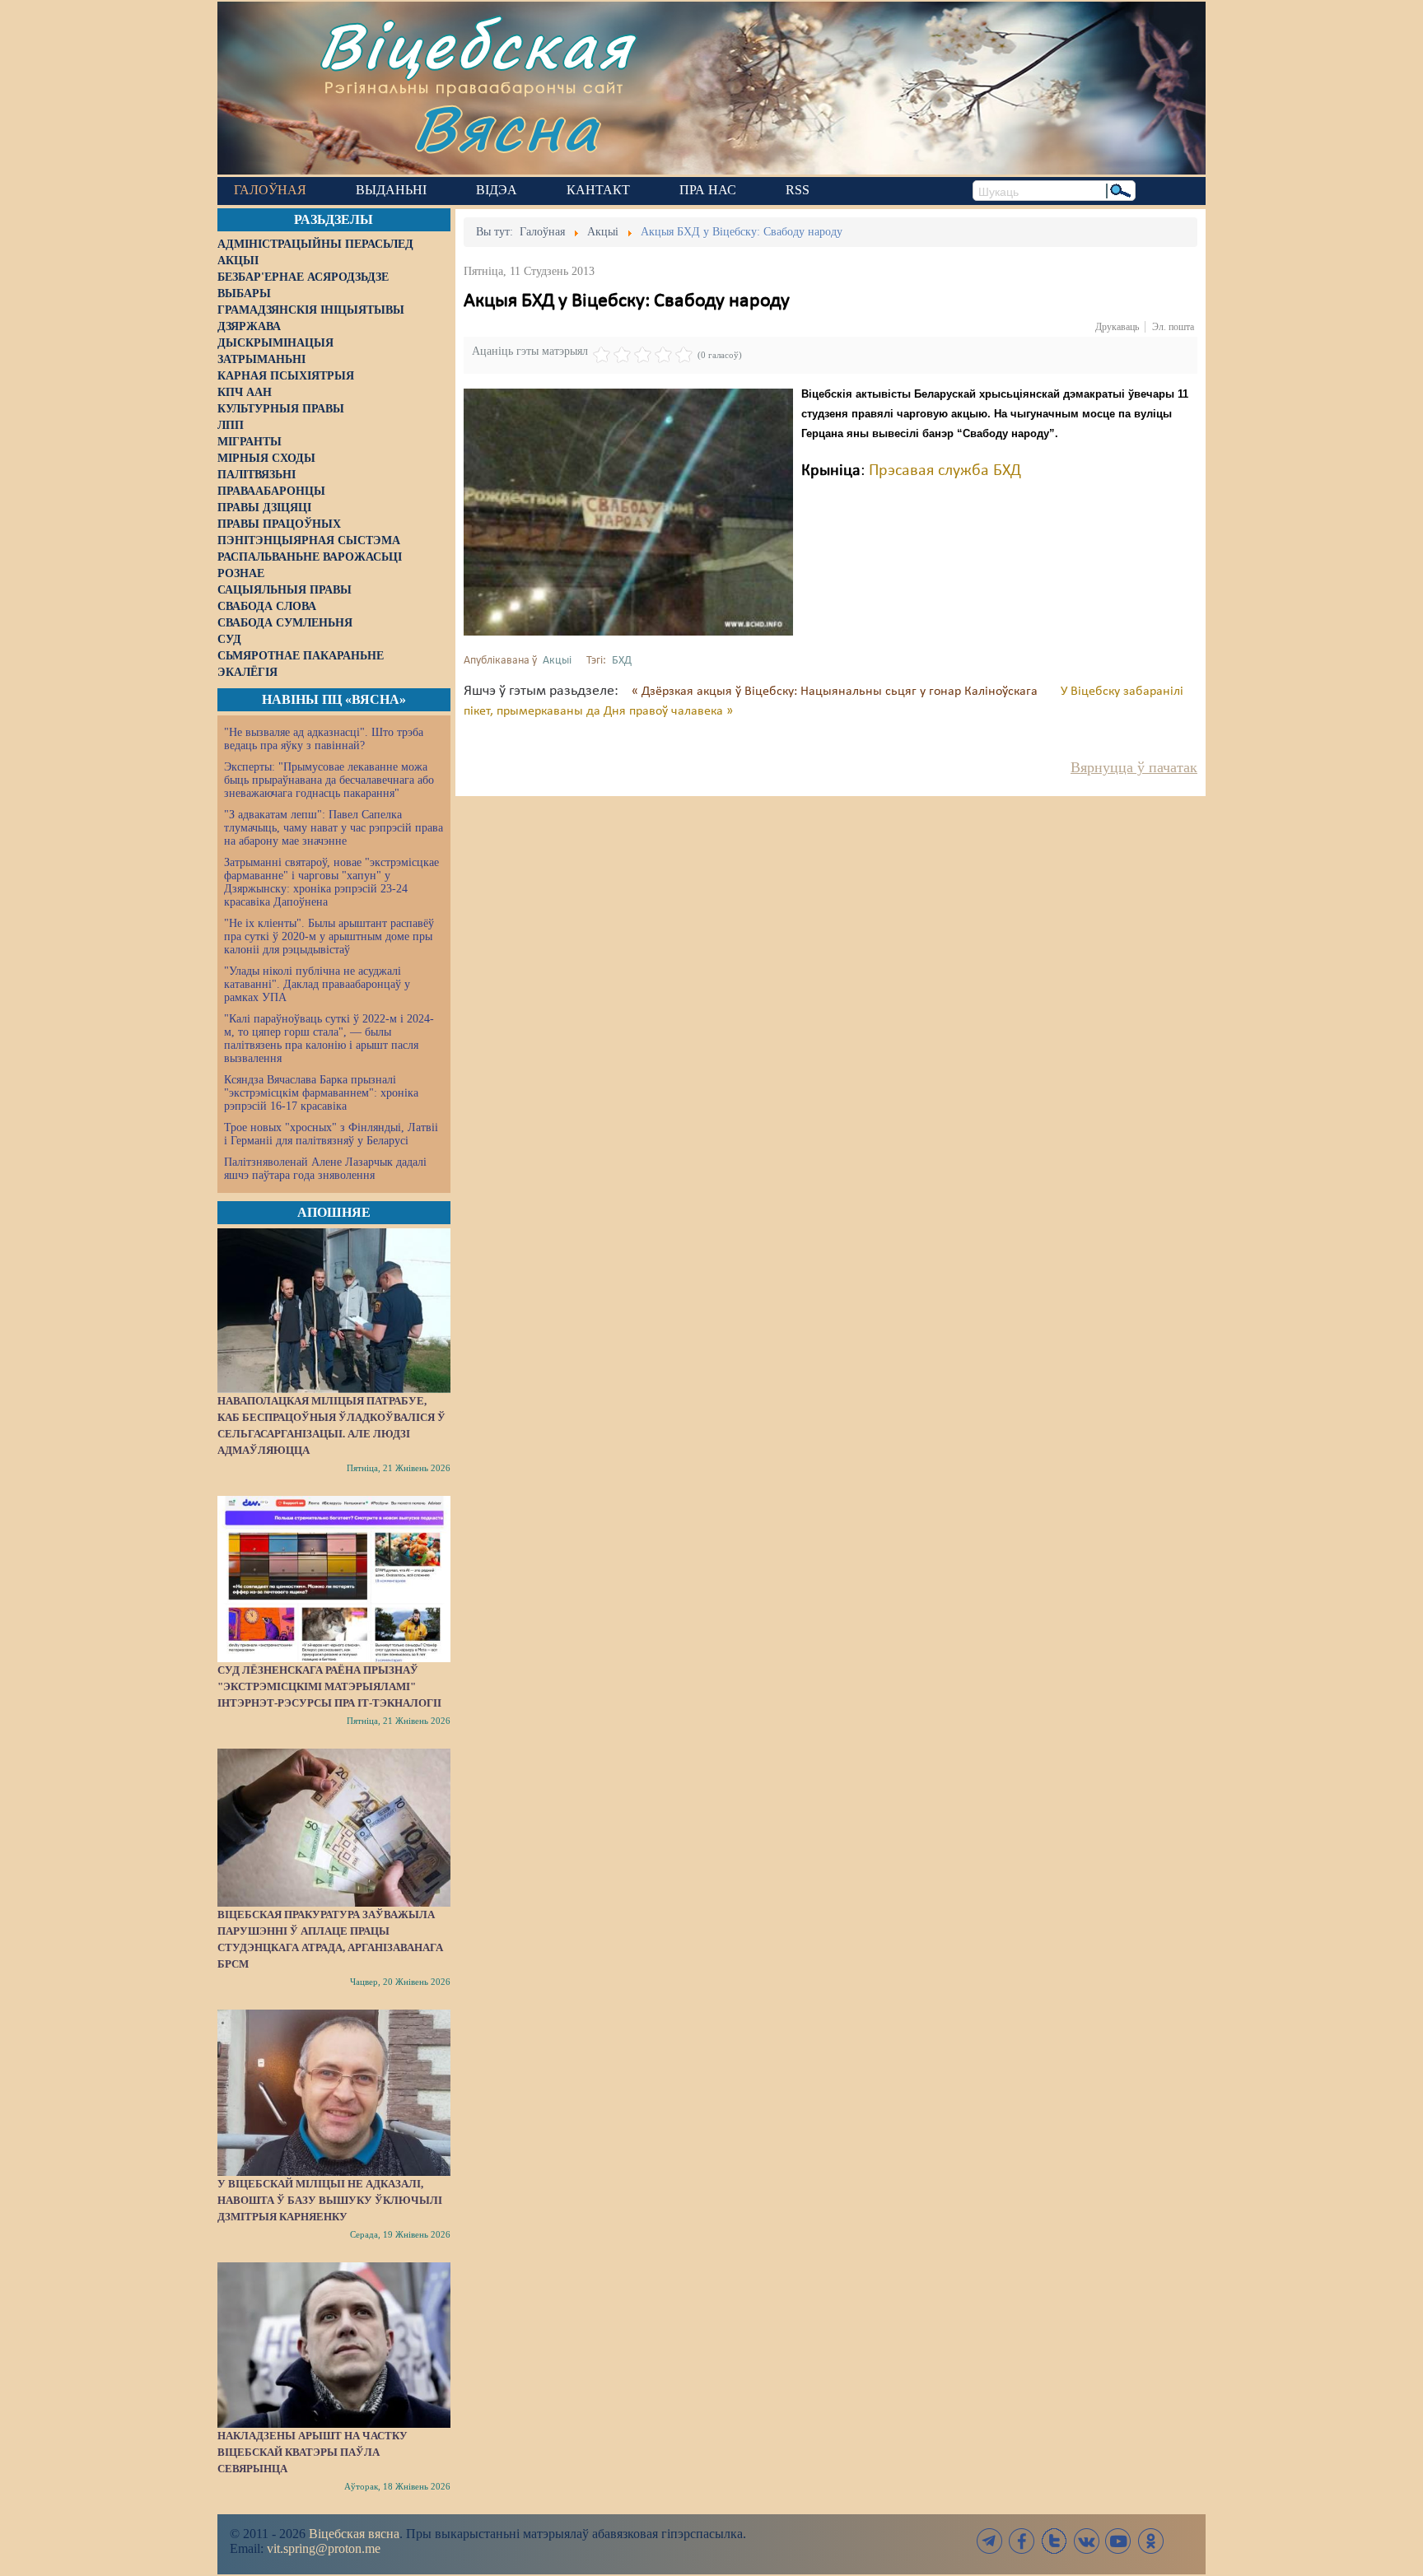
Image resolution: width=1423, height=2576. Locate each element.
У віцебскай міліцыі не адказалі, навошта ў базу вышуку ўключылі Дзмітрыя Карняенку (330, 2200)
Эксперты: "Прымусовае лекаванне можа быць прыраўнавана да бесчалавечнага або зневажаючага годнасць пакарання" (329, 780)
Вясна (506, 127)
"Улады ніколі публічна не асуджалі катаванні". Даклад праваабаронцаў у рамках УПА (317, 984)
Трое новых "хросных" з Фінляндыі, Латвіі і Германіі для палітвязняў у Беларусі (331, 1134)
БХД (622, 661)
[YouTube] (1118, 2541)
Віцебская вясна (354, 2534)
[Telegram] (990, 2541)
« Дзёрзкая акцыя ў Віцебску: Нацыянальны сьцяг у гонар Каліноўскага (836, 692)
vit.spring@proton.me (324, 2548)
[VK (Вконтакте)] (1086, 2541)
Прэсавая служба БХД (945, 471)
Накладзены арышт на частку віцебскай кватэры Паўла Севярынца (313, 2452)
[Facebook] (1022, 2541)
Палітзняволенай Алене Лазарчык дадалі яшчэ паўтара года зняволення (325, 1169)
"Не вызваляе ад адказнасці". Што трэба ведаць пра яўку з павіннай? (324, 739)
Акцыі (557, 661)
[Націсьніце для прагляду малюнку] (628, 512)
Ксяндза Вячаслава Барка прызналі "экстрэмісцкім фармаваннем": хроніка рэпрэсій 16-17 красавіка (321, 1093)
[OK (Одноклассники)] (1150, 2541)
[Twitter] (1054, 2541)
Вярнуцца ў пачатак (1134, 767)
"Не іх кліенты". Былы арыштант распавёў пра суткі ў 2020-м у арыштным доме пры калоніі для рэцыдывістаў (329, 936)
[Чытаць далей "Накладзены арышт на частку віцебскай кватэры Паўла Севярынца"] (334, 2345)
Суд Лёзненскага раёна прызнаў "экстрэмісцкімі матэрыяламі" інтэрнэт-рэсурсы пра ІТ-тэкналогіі (329, 1686)
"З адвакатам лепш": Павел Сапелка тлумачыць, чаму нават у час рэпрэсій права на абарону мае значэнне (334, 828)
